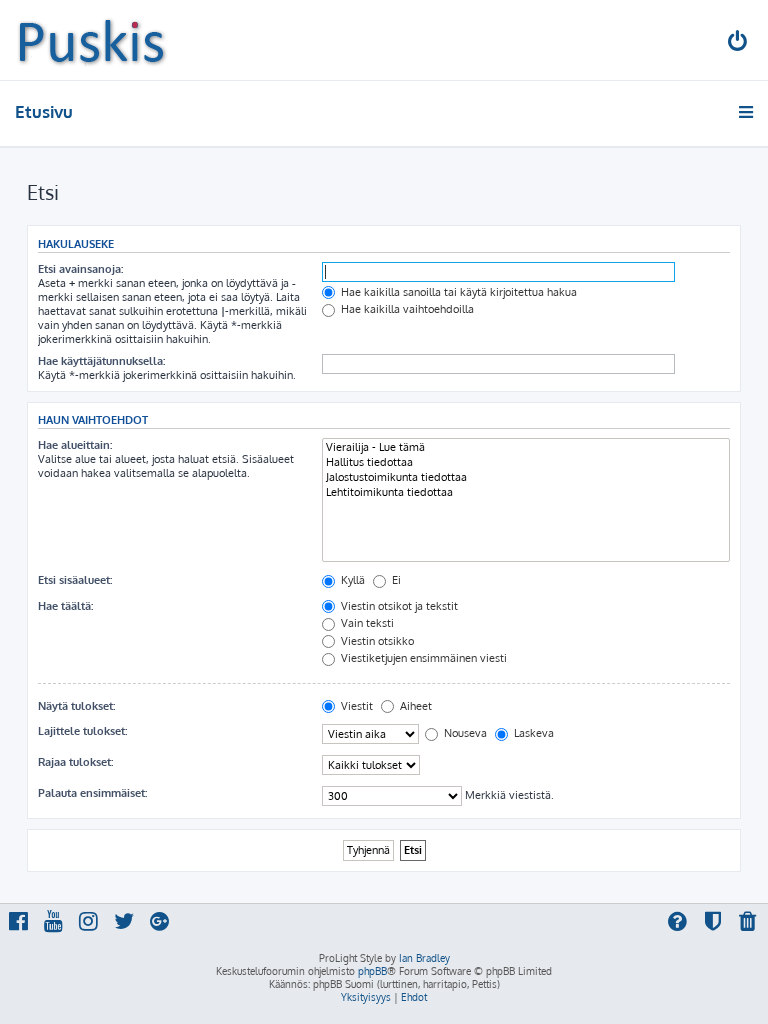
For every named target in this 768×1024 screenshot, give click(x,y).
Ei (395, 580)
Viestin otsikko (376, 641)
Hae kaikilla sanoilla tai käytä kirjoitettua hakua (457, 292)
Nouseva (464, 733)
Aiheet (414, 706)
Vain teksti (366, 623)
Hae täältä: (65, 606)
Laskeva (532, 733)
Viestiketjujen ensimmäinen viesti (422, 658)
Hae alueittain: (75, 445)
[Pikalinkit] (747, 112)
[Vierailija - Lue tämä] (526, 447)
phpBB (372, 971)
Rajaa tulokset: (75, 762)
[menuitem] (739, 43)
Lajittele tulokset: (82, 731)
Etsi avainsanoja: (80, 269)
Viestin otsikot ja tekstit (398, 606)
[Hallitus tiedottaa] (526, 462)
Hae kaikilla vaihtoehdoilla (406, 309)
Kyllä (351, 580)
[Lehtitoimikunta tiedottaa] (526, 492)
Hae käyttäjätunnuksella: (101, 361)
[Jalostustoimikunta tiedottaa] (526, 477)
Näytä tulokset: (76, 706)
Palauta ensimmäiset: (92, 793)
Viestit (355, 706)
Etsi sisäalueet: (75, 580)
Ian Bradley (424, 958)
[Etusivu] (91, 40)
